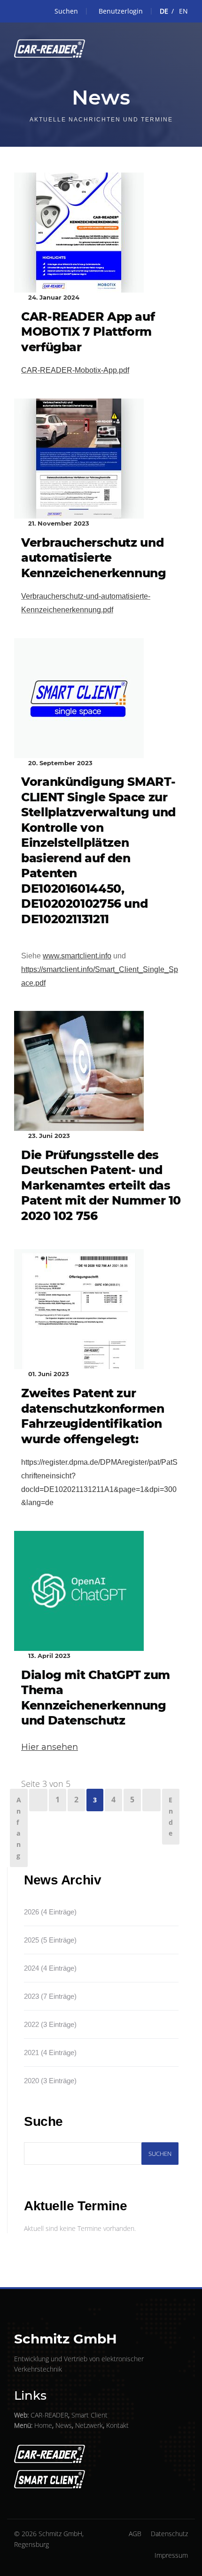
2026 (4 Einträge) (50, 1912)
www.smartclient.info (77, 956)
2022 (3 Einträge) (50, 2024)
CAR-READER (49, 2415)
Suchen (66, 11)
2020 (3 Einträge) (50, 2081)
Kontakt (117, 2425)
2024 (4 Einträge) (50, 1968)
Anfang (19, 1828)
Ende (171, 1816)
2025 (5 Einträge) (50, 1940)
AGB (135, 2534)
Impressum (171, 2555)
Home (43, 2425)
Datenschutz (169, 2534)
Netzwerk (89, 2425)
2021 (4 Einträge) (50, 2053)
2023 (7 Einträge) (50, 1996)
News (64, 2425)
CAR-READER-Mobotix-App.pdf (75, 370)
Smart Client (89, 2415)
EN (183, 11)
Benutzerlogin (121, 11)
